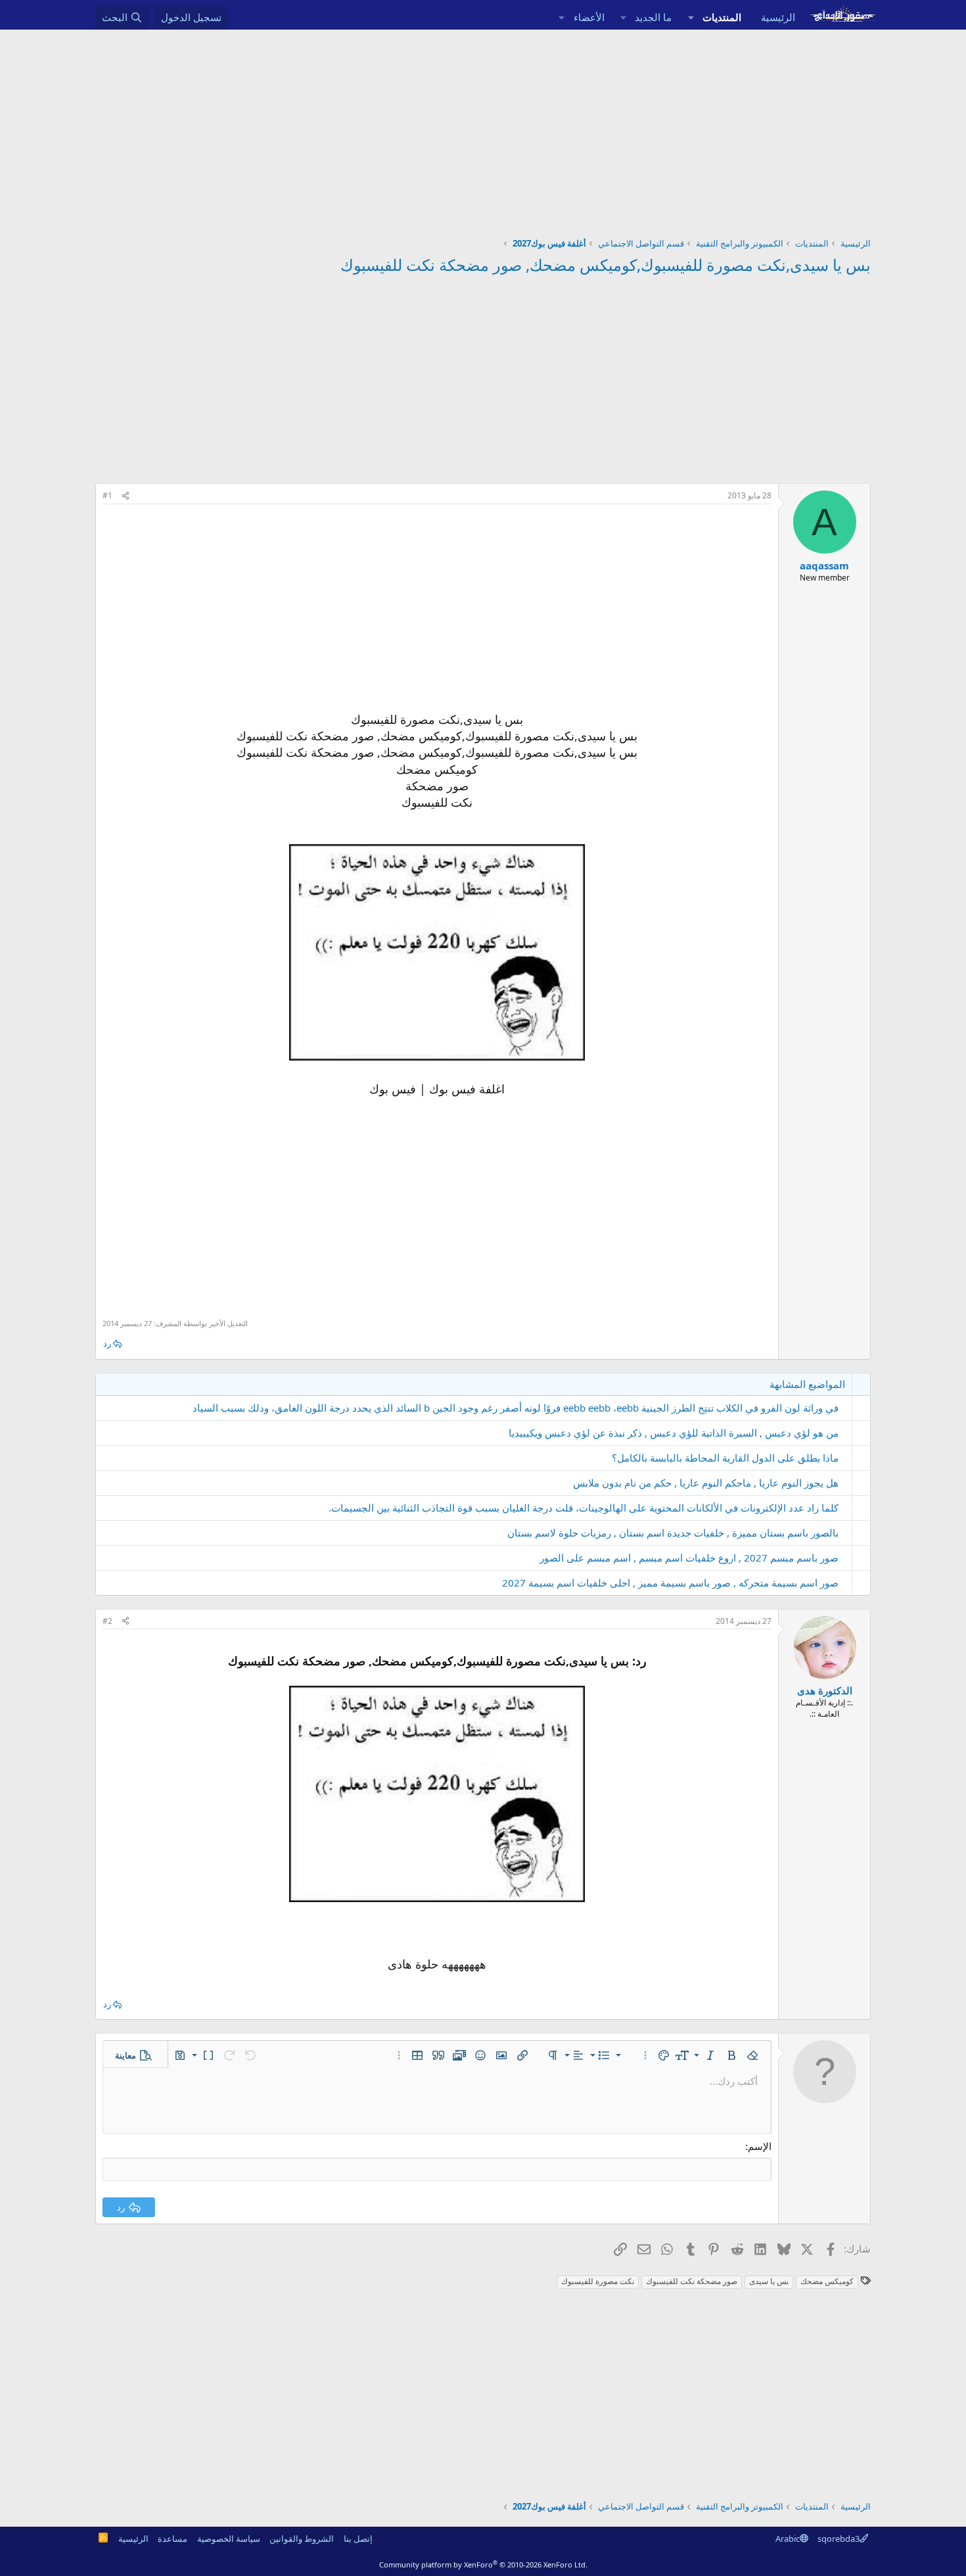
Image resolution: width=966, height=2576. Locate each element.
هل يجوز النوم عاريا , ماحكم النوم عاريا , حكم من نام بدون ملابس (706, 1483)
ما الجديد (653, 17)
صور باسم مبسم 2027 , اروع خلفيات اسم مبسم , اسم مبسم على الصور (689, 1558)
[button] (691, 17)
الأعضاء (589, 17)
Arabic (788, 2539)
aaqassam (824, 565)
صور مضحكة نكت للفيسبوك (692, 2281)
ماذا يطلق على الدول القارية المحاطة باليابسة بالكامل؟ (725, 1458)
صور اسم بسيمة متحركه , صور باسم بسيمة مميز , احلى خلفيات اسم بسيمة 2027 (670, 1583)
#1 (107, 495)
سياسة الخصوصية (229, 2539)
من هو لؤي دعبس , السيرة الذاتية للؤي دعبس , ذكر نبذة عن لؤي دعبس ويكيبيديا (674, 1433)
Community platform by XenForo (483, 2564)
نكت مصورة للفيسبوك (598, 2281)
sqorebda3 (839, 2539)
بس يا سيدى (769, 2281)
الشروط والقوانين (302, 2539)
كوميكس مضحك (827, 2281)
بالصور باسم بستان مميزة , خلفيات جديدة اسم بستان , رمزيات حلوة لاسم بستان (673, 1533)
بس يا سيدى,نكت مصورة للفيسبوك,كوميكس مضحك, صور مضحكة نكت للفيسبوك (606, 265)
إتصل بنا (358, 2539)
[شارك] (126, 496)
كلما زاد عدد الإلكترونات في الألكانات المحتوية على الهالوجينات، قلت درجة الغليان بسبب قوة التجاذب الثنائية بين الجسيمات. (584, 1508)
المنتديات (722, 17)
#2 (107, 1621)
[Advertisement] (483, 128)
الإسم (760, 2146)
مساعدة (172, 2539)
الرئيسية (778, 17)
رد (107, 1343)
